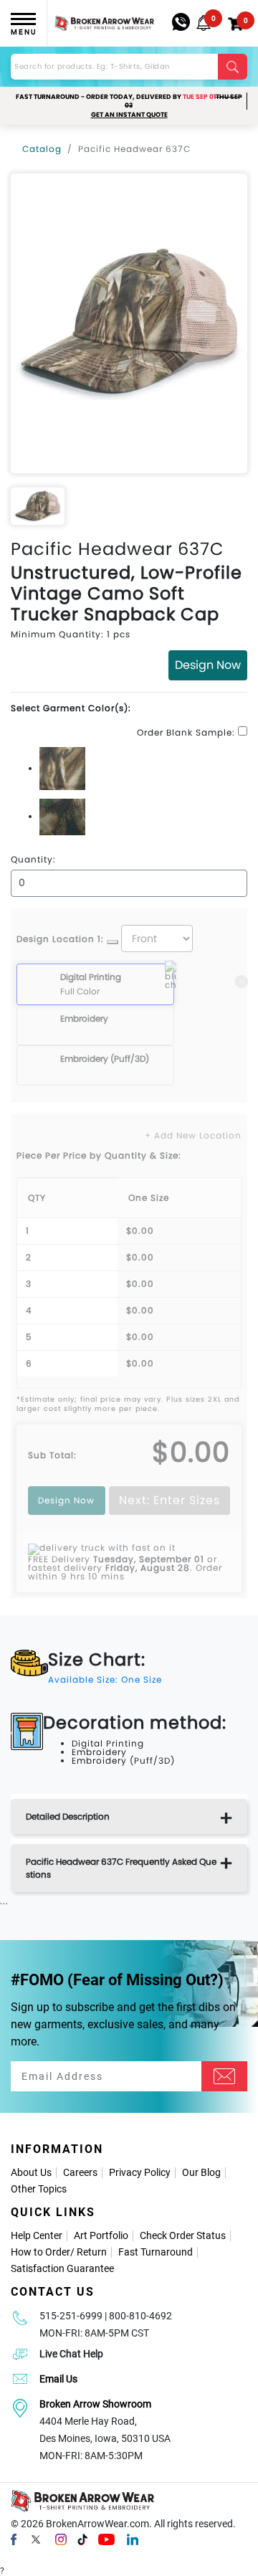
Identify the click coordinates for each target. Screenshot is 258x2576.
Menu (24, 32)
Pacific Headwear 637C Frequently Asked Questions (121, 1868)
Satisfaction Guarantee (62, 2268)
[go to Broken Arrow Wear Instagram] (61, 2539)
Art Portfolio (101, 2235)
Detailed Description (68, 1816)
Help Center (37, 2235)
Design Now (208, 665)
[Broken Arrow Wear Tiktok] (82, 2539)
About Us (31, 2172)
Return (92, 2252)
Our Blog (201, 2172)
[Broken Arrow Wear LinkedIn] (133, 2539)
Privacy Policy (140, 2172)
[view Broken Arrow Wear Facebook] (14, 2539)
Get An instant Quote (129, 115)
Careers (80, 2172)
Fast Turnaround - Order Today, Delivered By (129, 101)
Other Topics (39, 2189)
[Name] (224, 2076)
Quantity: (33, 860)
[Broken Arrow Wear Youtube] (106, 2539)
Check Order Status (183, 2235)
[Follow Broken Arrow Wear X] (36, 2539)
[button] (204, 23)
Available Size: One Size (105, 1679)
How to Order (40, 2252)
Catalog (42, 149)
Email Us (58, 2379)
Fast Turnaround (156, 2252)
